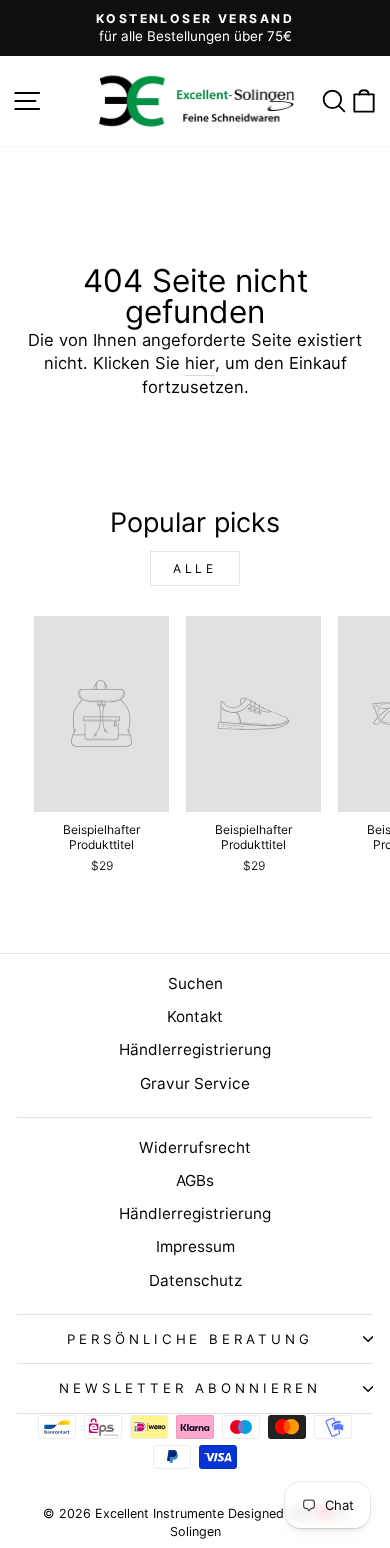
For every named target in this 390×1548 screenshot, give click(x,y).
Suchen (195, 983)
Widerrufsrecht (195, 1147)
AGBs (195, 1180)
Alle (194, 568)
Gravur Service (195, 1083)
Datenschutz (195, 1280)
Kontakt (195, 1016)
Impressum (195, 1246)
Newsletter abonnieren (189, 1388)
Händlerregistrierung (195, 1049)
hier (200, 363)
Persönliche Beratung (190, 1339)
